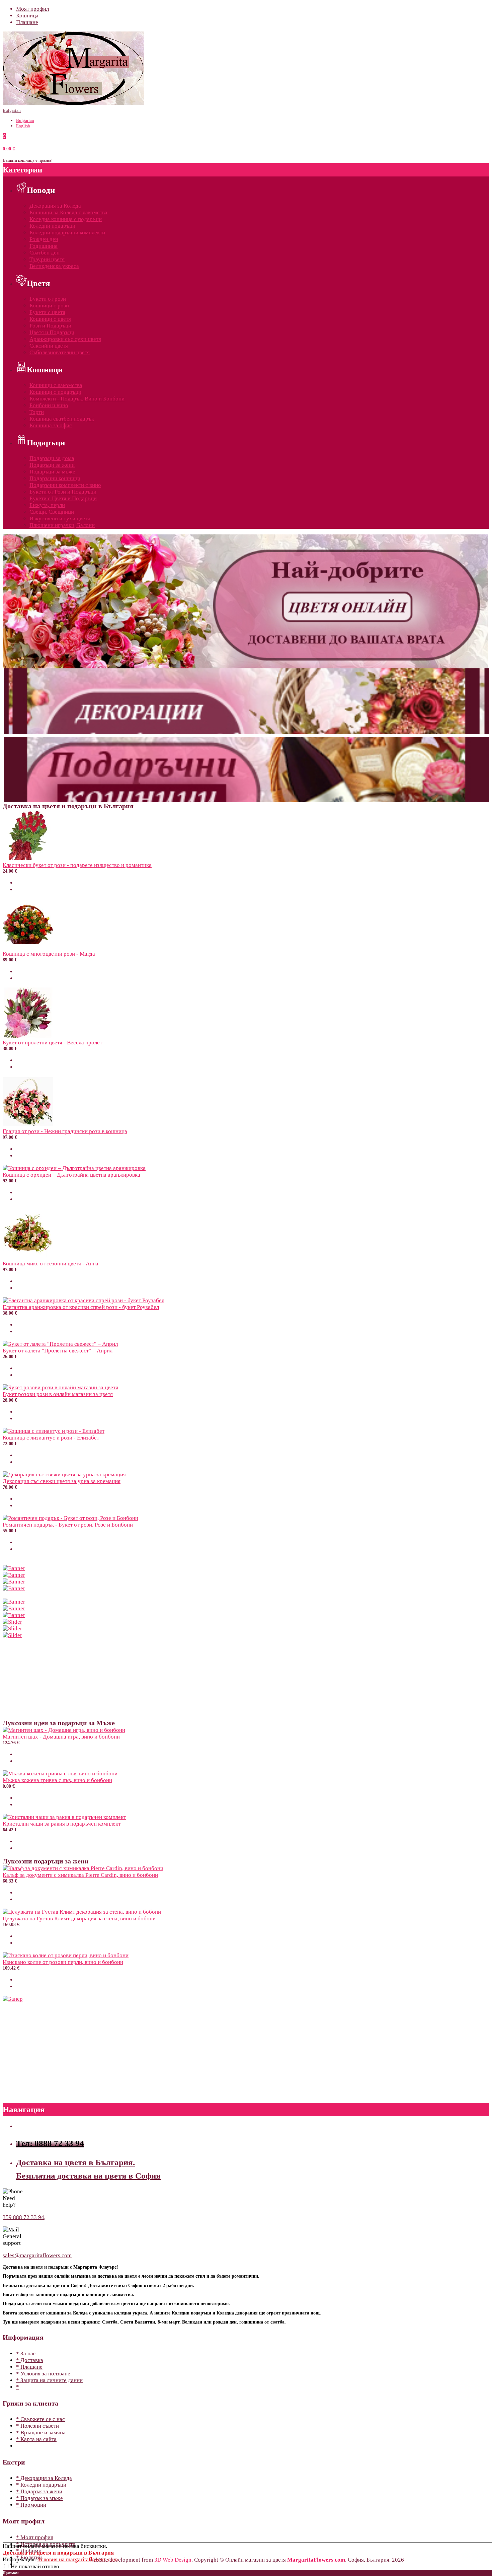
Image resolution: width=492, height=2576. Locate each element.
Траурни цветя (47, 259)
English (23, 126)
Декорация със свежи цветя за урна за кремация (62, 1481)
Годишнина (44, 246)
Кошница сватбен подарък (62, 419)
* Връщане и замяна (41, 2433)
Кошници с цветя (50, 319)
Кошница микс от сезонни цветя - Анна (51, 1264)
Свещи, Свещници (52, 512)
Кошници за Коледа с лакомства (68, 212)
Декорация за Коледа (55, 206)
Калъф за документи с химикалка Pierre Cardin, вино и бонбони (80, 1875)
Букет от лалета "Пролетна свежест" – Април (58, 1351)
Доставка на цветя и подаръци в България (58, 2553)
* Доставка (30, 2360)
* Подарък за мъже (39, 2498)
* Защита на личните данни (49, 2380)
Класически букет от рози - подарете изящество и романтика (77, 865)
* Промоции (31, 2505)
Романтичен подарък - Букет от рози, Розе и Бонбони (68, 1525)
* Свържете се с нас (40, 2419)
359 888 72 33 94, (24, 2217)
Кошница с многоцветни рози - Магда (49, 954)
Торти (37, 412)
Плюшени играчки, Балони (62, 525)
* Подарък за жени (39, 2491)
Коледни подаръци (52, 226)
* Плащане (29, 2367)
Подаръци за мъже (52, 472)
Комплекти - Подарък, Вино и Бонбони (77, 399)
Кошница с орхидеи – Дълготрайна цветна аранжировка (71, 1175)
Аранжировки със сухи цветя (65, 339)
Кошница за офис (51, 425)
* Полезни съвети (37, 2426)
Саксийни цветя (49, 346)
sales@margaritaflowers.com (37, 2255)
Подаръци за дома (52, 458)
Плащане (27, 22)
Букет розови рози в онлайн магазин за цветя (58, 1394)
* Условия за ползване (43, 2374)
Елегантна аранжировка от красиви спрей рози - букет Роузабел (81, 1307)
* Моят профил (35, 2537)
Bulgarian (12, 110)
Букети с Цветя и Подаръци (63, 498)
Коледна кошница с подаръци (66, 219)
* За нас (26, 2353)
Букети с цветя (47, 312)
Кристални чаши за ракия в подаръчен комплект (62, 1824)
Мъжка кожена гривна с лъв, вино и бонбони (57, 1780)
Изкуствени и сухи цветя (60, 519)
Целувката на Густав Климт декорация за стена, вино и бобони (79, 1919)
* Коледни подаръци (41, 2485)
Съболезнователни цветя (60, 352)
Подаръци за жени (52, 465)
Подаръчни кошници (55, 478)
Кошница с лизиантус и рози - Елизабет (51, 1438)
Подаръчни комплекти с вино (65, 485)
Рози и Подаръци (50, 326)
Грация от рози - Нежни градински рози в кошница (65, 1131)
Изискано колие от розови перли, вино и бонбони (63, 1962)
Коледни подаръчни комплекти (67, 233)
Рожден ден (44, 239)
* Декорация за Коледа (44, 2478)
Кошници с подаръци (55, 392)
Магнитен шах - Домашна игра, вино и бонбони (61, 1737)
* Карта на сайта (36, 2439)
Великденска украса (54, 266)
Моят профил (32, 9)
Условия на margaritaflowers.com (78, 2559)
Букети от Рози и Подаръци (63, 492)
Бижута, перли (47, 505)
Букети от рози (48, 299)
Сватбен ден (45, 253)
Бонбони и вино (49, 405)
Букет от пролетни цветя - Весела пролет (52, 1043)
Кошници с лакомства (56, 385)
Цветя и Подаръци (52, 332)
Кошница (27, 16)
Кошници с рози (49, 306)
